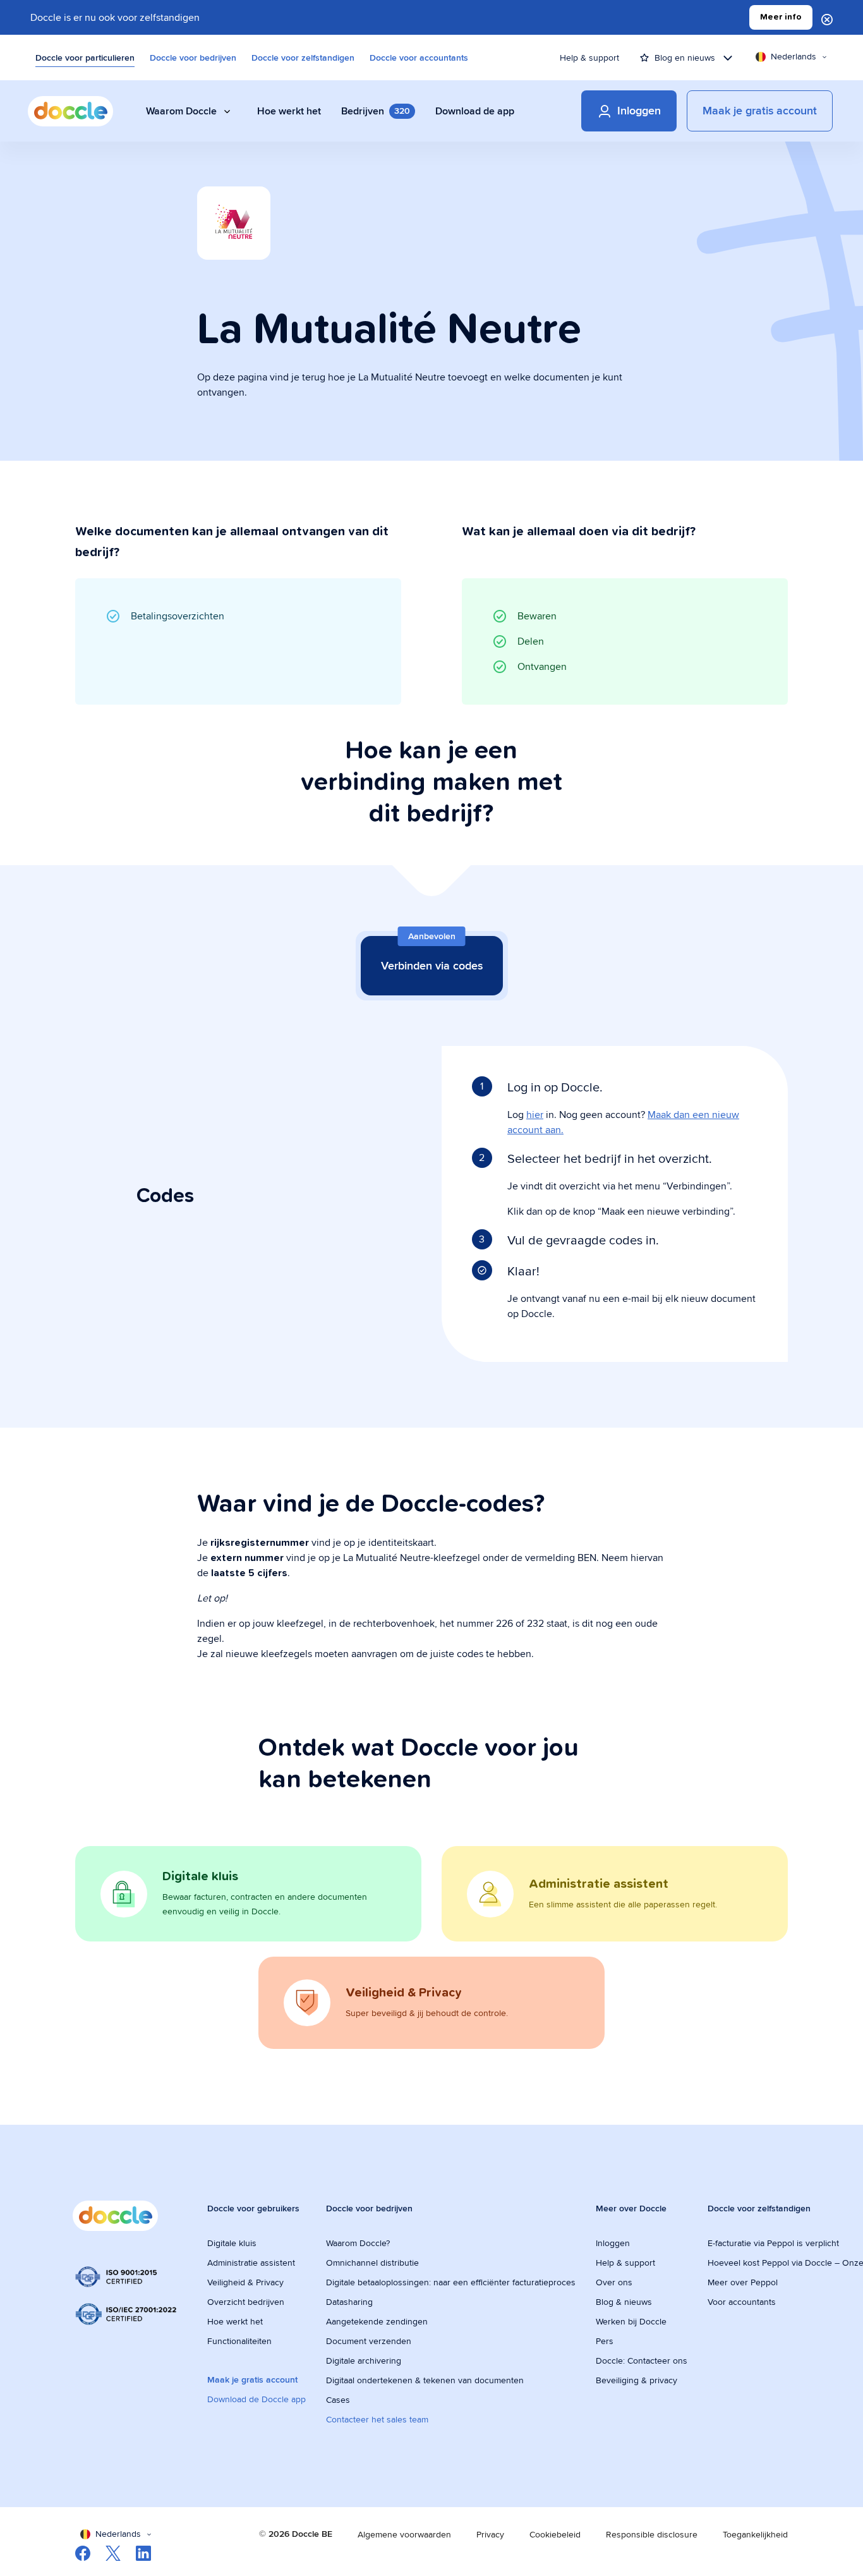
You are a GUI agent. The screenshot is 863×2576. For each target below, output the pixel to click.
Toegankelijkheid (755, 2534)
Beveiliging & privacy (637, 2380)
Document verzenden (369, 2341)
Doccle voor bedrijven (193, 58)
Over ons (614, 2282)
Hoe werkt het (235, 2321)
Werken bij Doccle (631, 2321)
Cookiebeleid (555, 2534)
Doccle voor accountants (419, 58)
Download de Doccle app (256, 2399)
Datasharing (349, 2302)
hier (535, 1115)
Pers (605, 2341)
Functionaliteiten (239, 2341)
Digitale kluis (232, 2243)
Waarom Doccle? (358, 2243)
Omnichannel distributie (372, 2263)
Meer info (781, 17)
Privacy (490, 2534)
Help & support (589, 58)
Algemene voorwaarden (404, 2534)
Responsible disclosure (652, 2534)
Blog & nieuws (624, 2302)
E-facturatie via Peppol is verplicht (773, 2243)
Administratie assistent (251, 2263)
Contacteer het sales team (377, 2419)
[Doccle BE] (70, 111)
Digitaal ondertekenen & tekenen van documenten (425, 2380)
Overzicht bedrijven (246, 2302)
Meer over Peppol (743, 2282)
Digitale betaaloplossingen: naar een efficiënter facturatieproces (451, 2282)
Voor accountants (742, 2302)
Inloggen (613, 2243)
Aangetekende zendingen (377, 2321)
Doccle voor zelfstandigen (303, 58)
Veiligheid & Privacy (245, 2282)
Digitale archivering (364, 2360)
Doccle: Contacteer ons (642, 2360)
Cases (338, 2400)
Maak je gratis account (252, 2379)
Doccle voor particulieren (85, 58)
